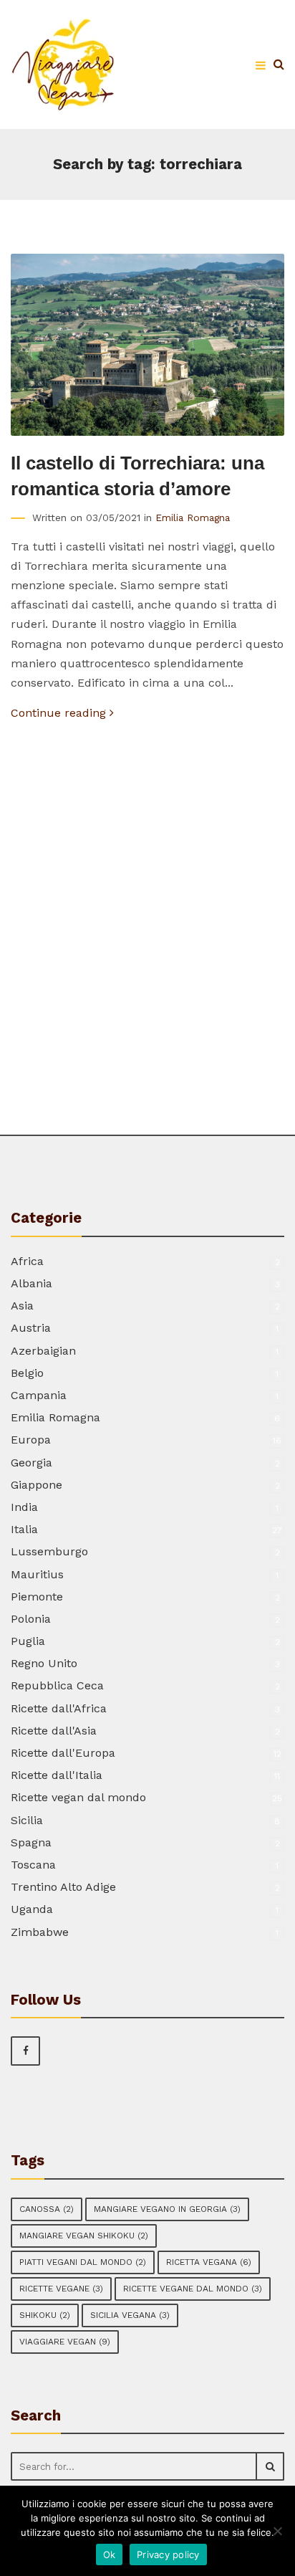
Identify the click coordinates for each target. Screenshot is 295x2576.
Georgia (32, 1463)
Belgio (27, 1373)
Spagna (31, 1842)
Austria (31, 1328)
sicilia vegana (130, 2315)
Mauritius (37, 1574)
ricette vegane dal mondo (193, 2289)
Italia (24, 1529)
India (24, 1507)
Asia (22, 1306)
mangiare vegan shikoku (84, 2236)
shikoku (45, 2315)
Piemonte (37, 1597)
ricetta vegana (209, 2262)
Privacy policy (168, 2554)
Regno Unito (44, 1663)
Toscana (33, 1865)
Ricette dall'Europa (63, 1753)
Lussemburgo (49, 1551)
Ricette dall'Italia (57, 1775)
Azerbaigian (43, 1351)
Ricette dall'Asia (54, 1731)
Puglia (28, 1641)
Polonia (31, 1619)
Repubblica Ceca (57, 1685)
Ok (110, 2554)
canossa (47, 2209)
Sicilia (27, 1820)
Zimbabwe (40, 1932)
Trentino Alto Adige (63, 1887)
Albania (32, 1283)
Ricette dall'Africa (59, 1708)
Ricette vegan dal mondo (78, 1797)
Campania (39, 1395)
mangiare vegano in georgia (167, 2209)
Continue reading (60, 713)
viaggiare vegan (65, 2342)
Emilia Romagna (193, 517)
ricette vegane (61, 2289)
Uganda (32, 1909)
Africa (27, 1261)
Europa (31, 1440)
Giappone (37, 1485)
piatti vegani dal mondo (83, 2262)
